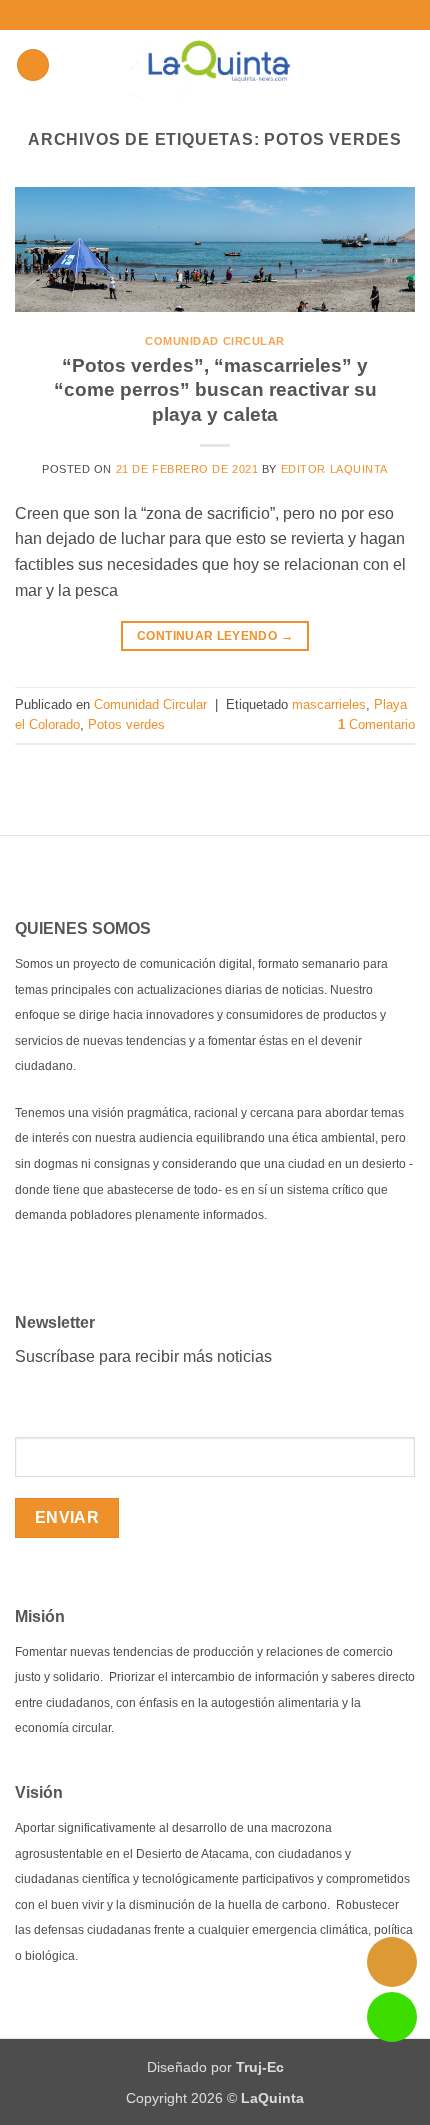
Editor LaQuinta (334, 469)
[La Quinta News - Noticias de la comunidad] (215, 65)
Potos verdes (126, 724)
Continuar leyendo (215, 636)
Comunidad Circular (215, 341)
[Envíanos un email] (230, 15)
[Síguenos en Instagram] (192, 15)
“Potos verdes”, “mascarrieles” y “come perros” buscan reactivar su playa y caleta (215, 390)
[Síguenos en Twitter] (211, 15)
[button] (260, 14)
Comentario (376, 724)
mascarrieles (329, 704)
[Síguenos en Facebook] (173, 15)
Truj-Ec (260, 2067)
